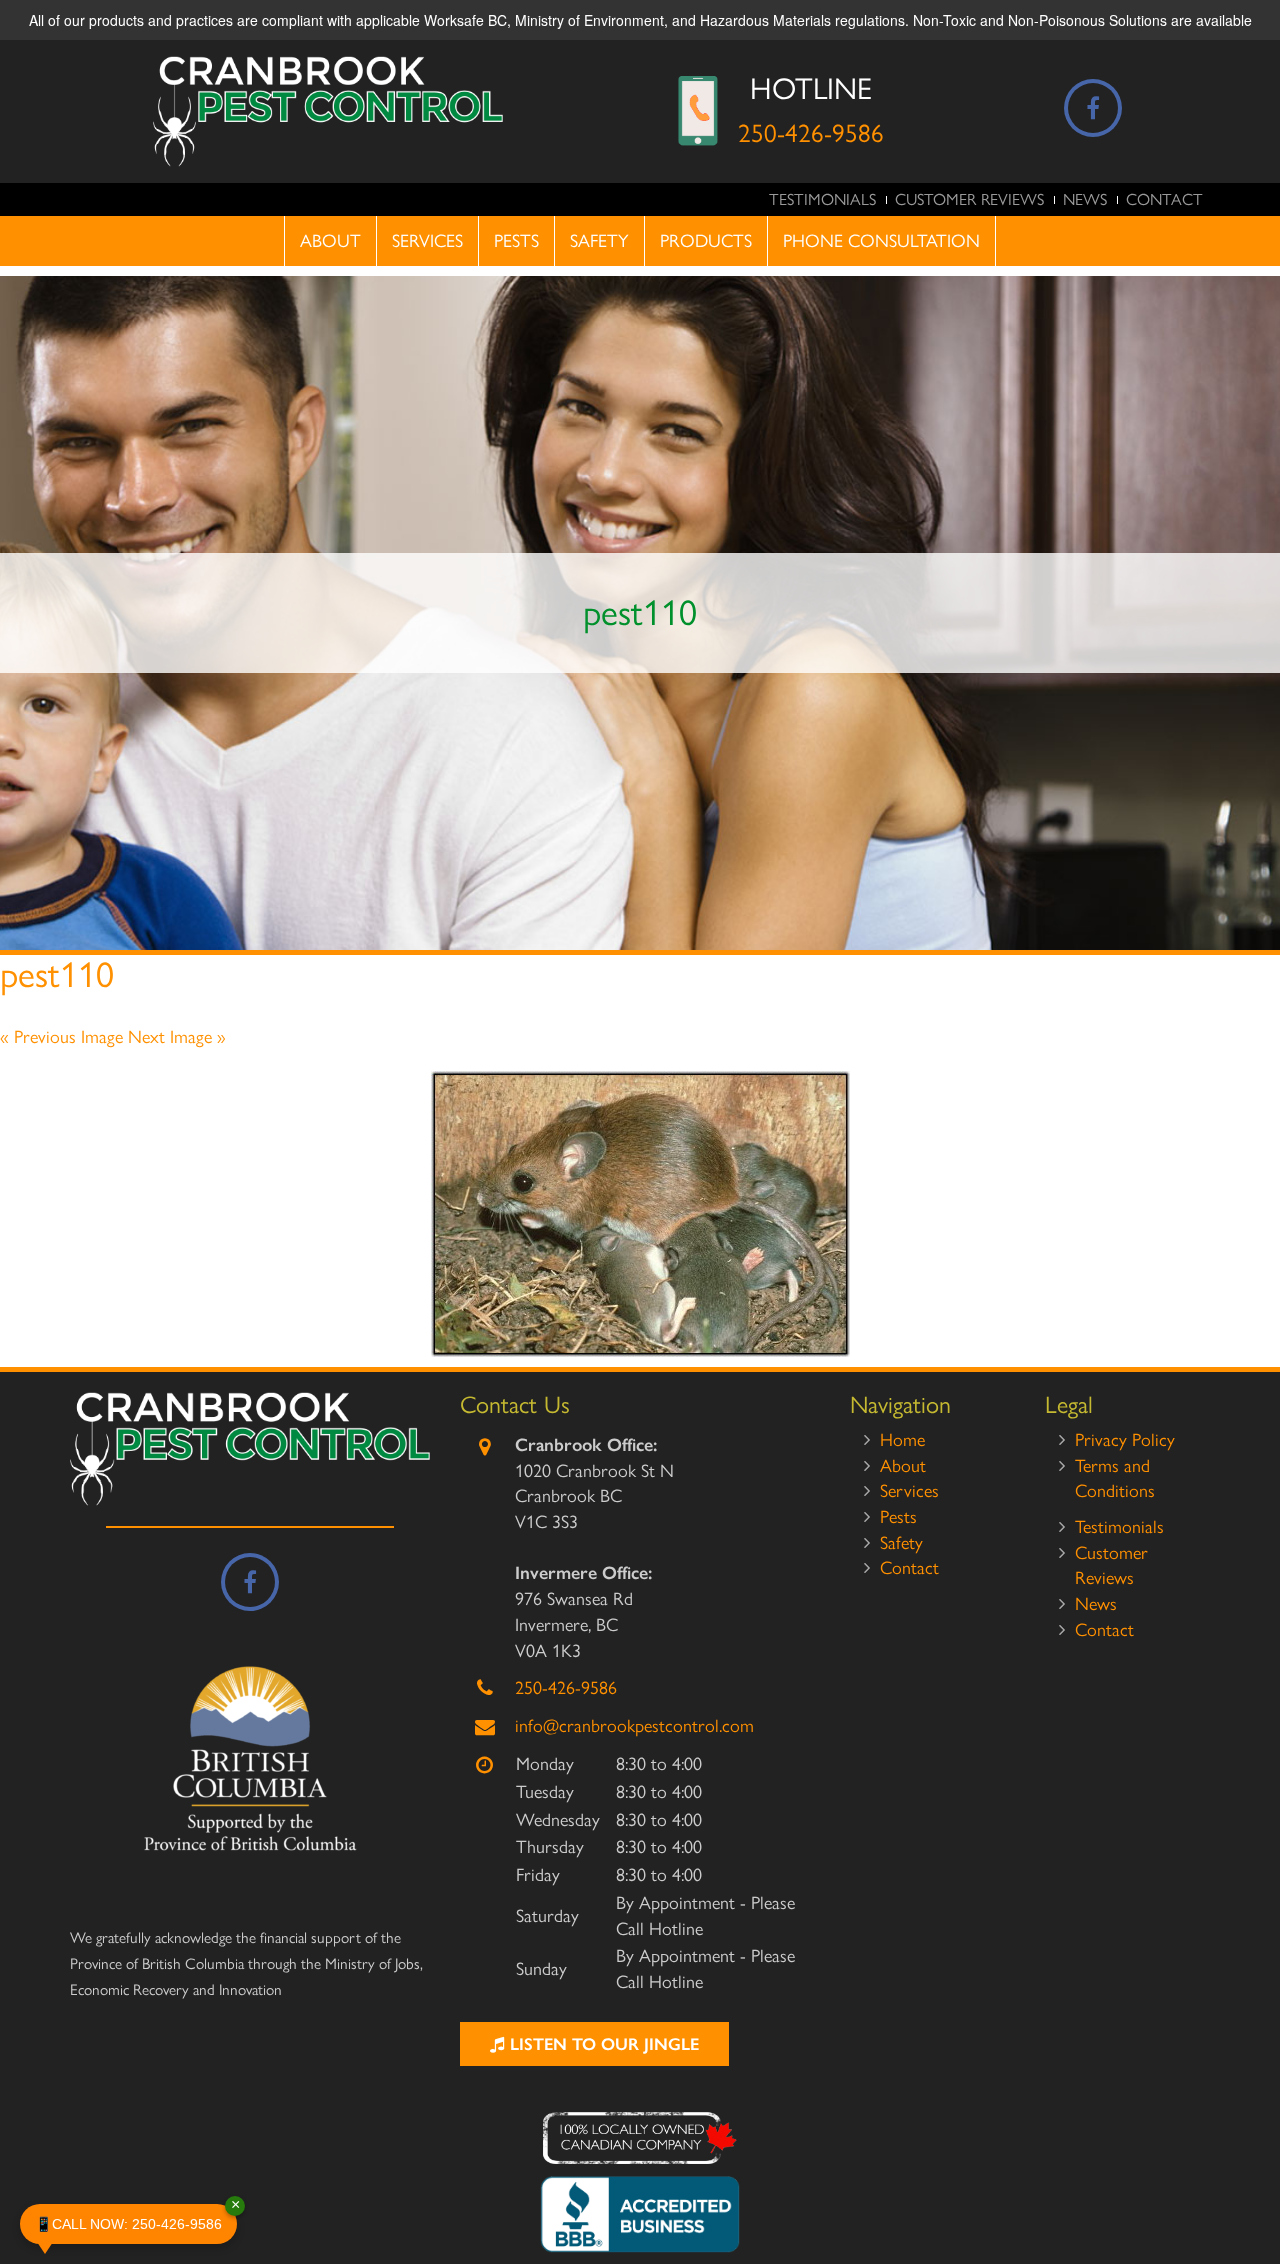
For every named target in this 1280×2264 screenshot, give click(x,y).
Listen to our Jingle (602, 2044)
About (330, 241)
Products (706, 241)
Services (427, 241)
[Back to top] (1249, 2188)
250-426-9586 (811, 133)
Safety (599, 241)
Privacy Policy (1125, 1440)
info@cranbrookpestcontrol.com (634, 1726)
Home (902, 1440)
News (1085, 199)
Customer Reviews (969, 199)
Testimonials (822, 199)
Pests (516, 241)
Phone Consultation (881, 241)
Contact (1164, 199)
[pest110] (640, 1214)
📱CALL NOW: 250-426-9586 (136, 2218)
